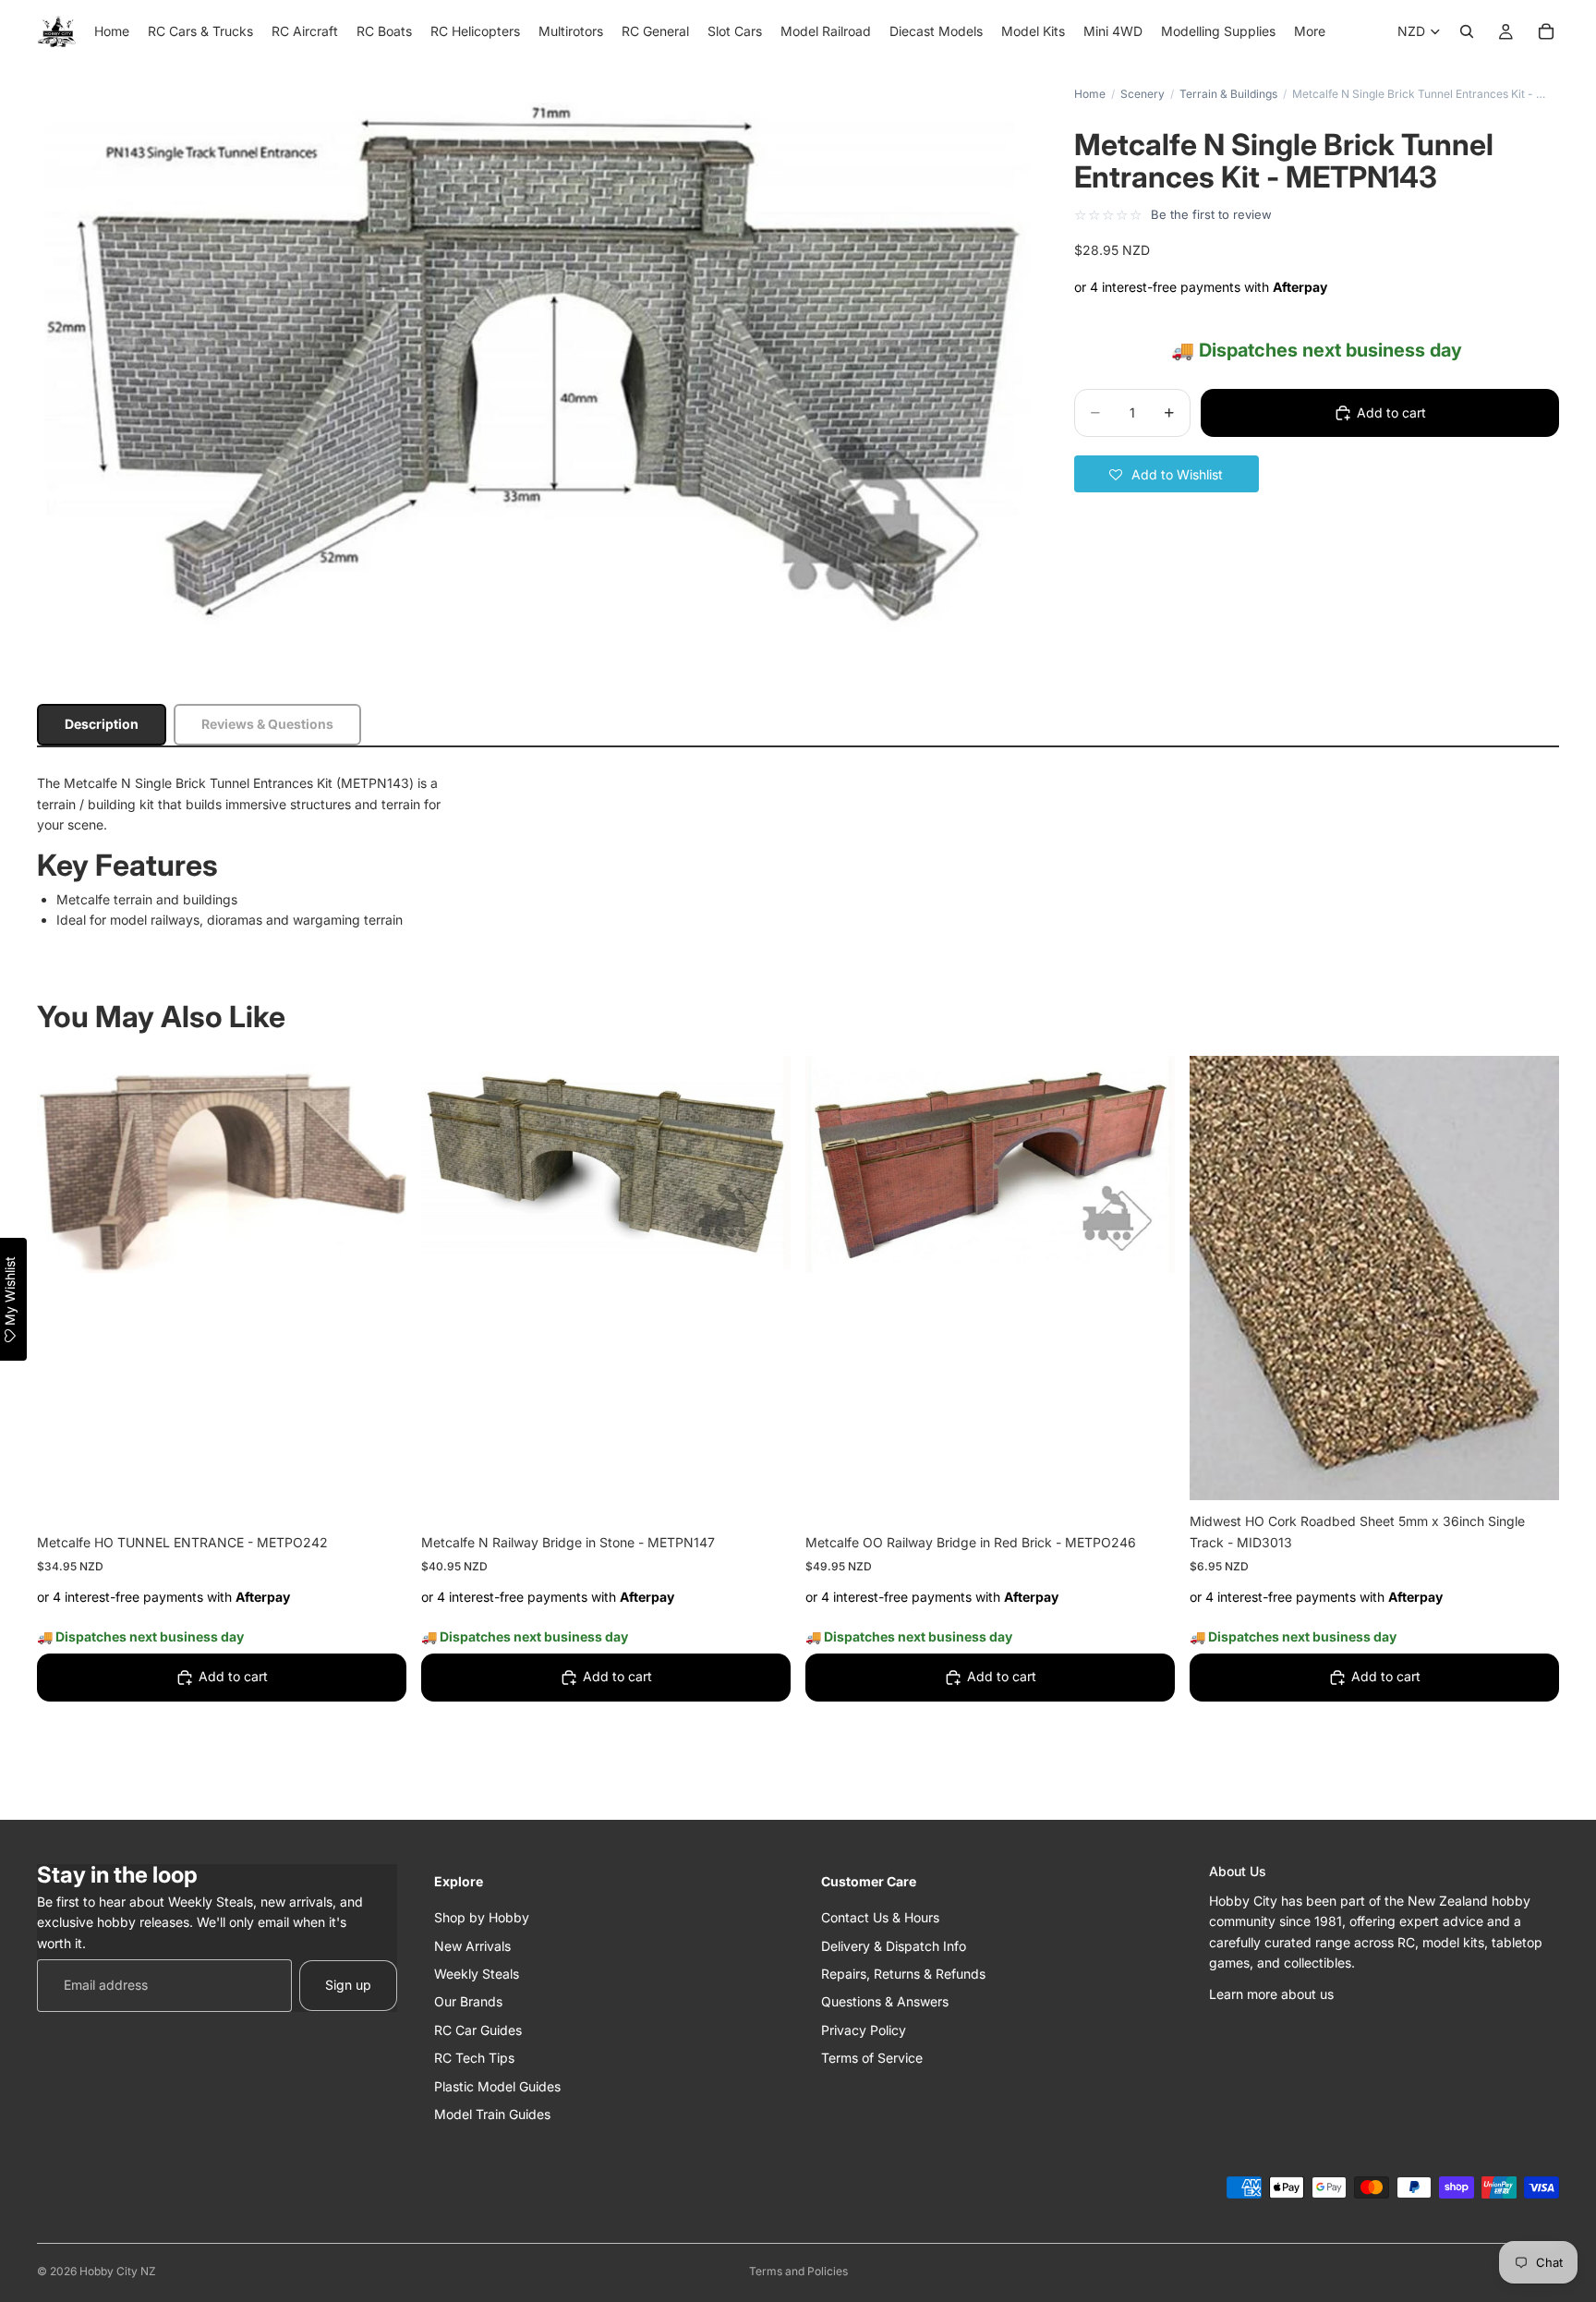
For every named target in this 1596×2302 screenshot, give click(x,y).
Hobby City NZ (118, 2271)
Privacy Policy (864, 2029)
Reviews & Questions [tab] (267, 724)
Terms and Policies (798, 2271)
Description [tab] (102, 724)
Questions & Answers (885, 2001)
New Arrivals (472, 1945)
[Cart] (1546, 31)
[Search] (1467, 31)
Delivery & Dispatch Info (894, 1945)
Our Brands (468, 2001)
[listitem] (1310, 31)
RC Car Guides (478, 2029)
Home (1090, 94)
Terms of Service (872, 2058)
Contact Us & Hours (880, 1917)
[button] (1167, 474)
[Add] (378, 1493)
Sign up (348, 1985)
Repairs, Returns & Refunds (903, 1974)
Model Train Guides (492, 2114)
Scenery (1143, 94)
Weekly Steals (477, 1974)
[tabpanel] (798, 852)
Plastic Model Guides (497, 2085)
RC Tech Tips (474, 2058)
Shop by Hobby (482, 1917)
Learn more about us (1271, 1994)
